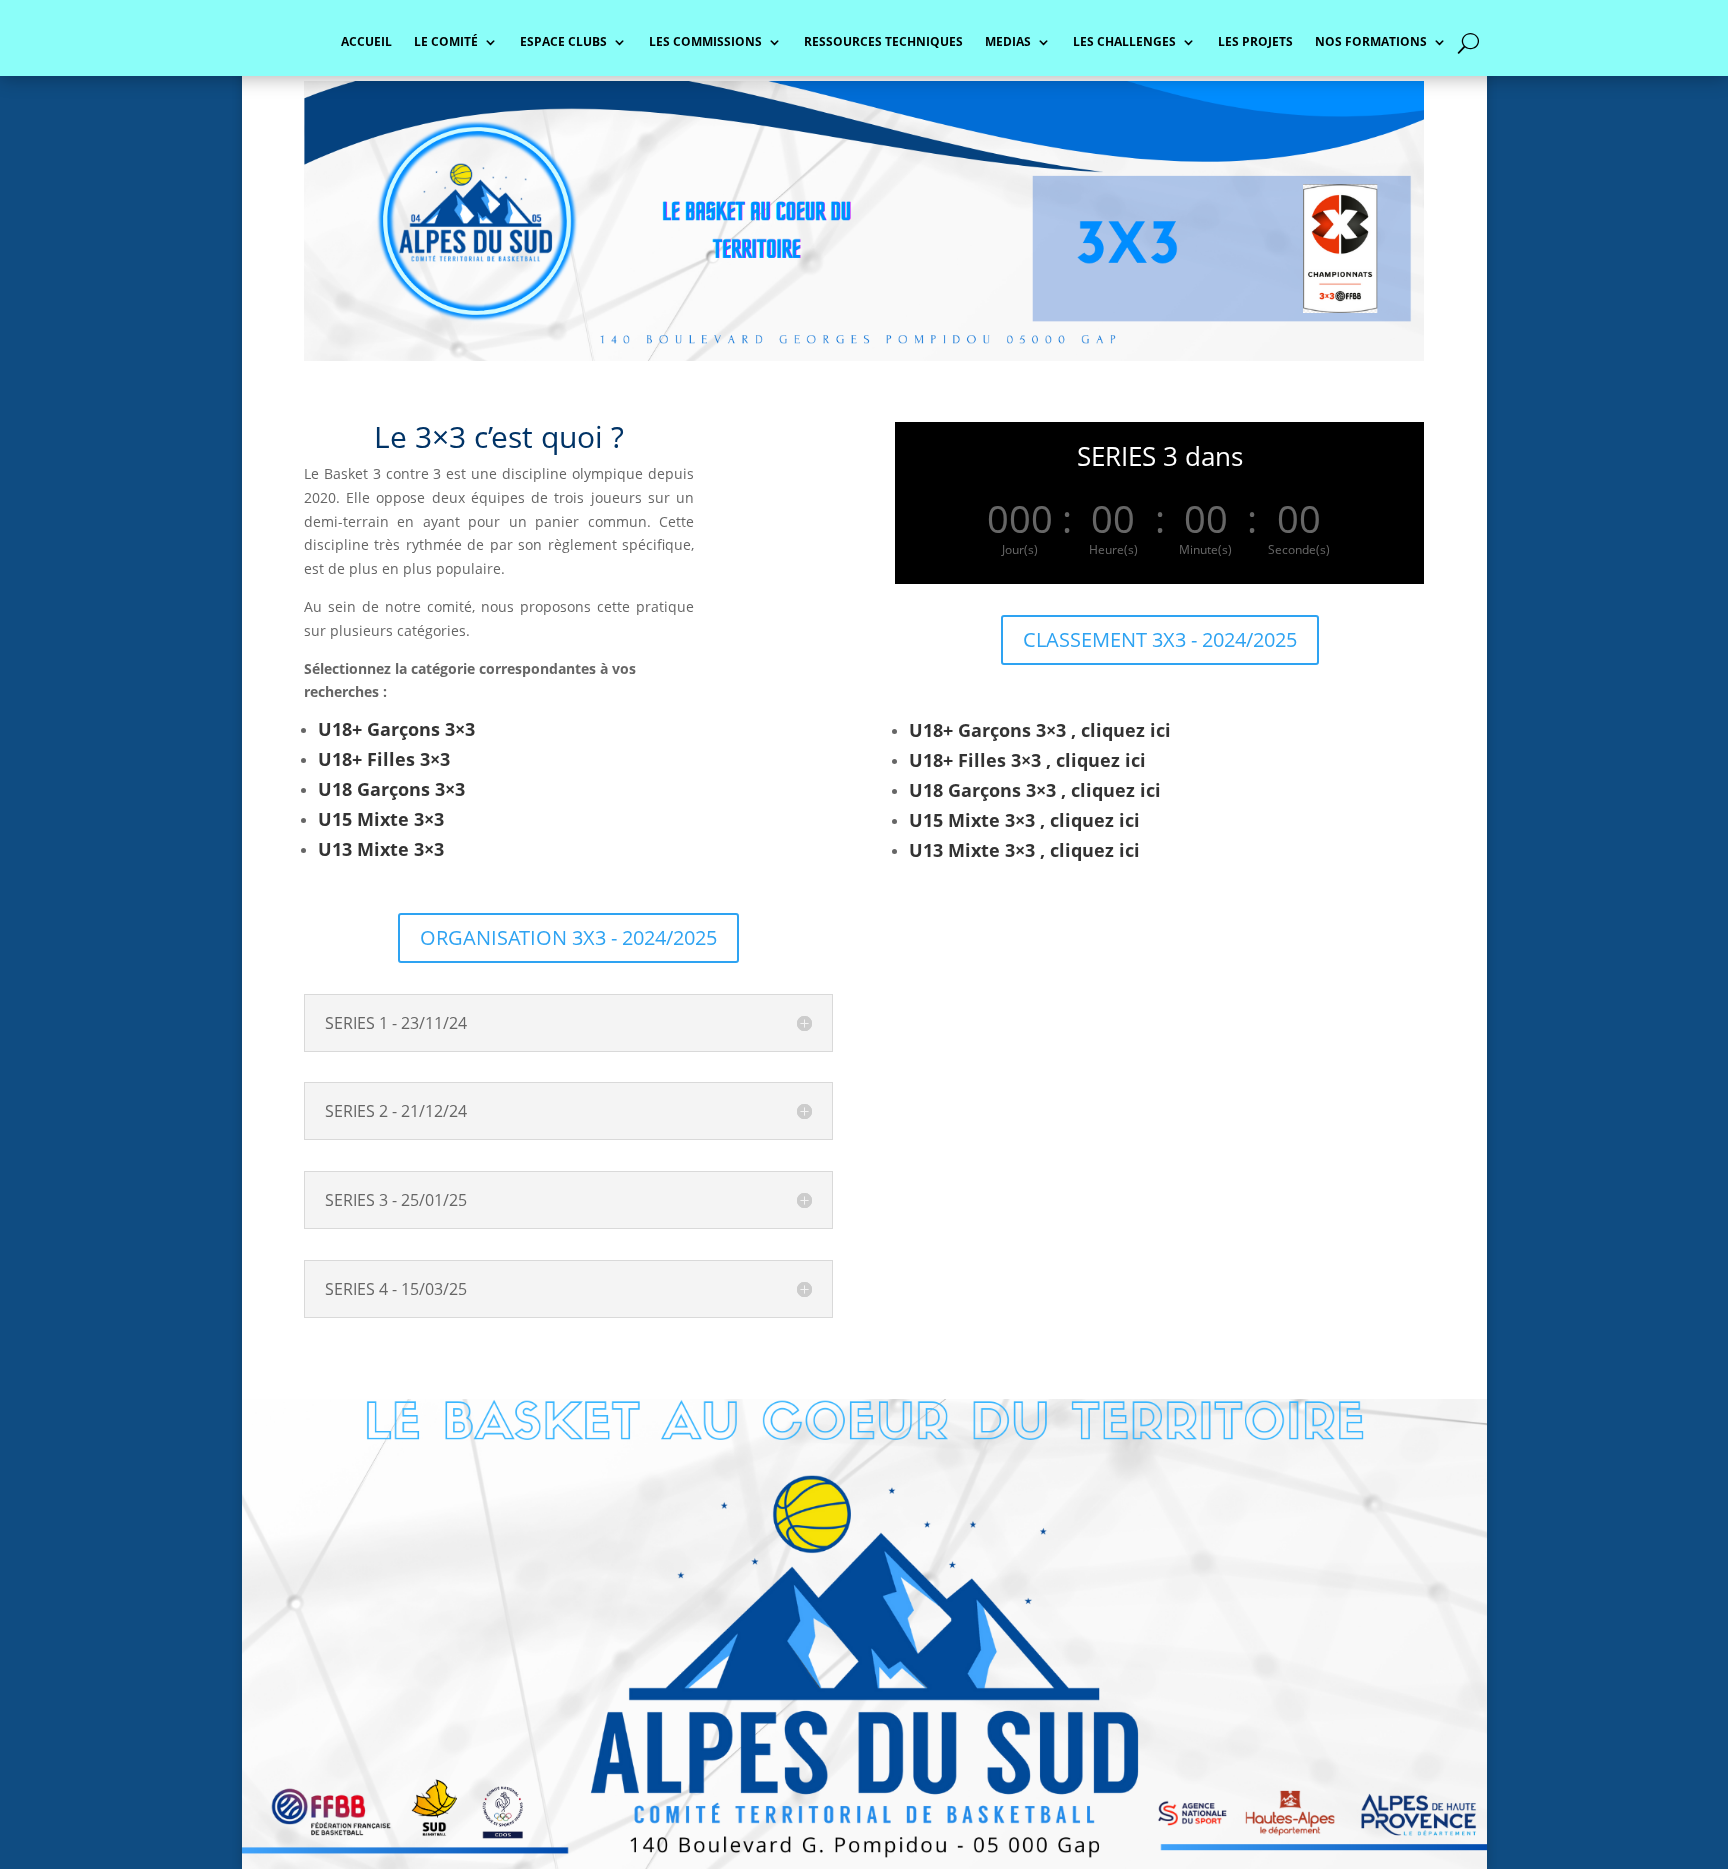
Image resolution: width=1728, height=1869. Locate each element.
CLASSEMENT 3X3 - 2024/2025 (1160, 639)
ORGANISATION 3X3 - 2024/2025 (568, 937)
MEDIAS (1008, 42)
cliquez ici (1126, 730)
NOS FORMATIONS (1371, 42)
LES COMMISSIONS (705, 42)
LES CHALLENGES (1124, 42)
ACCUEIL (366, 42)
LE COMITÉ (446, 42)
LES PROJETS (1255, 42)
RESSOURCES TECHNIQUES (883, 42)
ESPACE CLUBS (563, 42)
